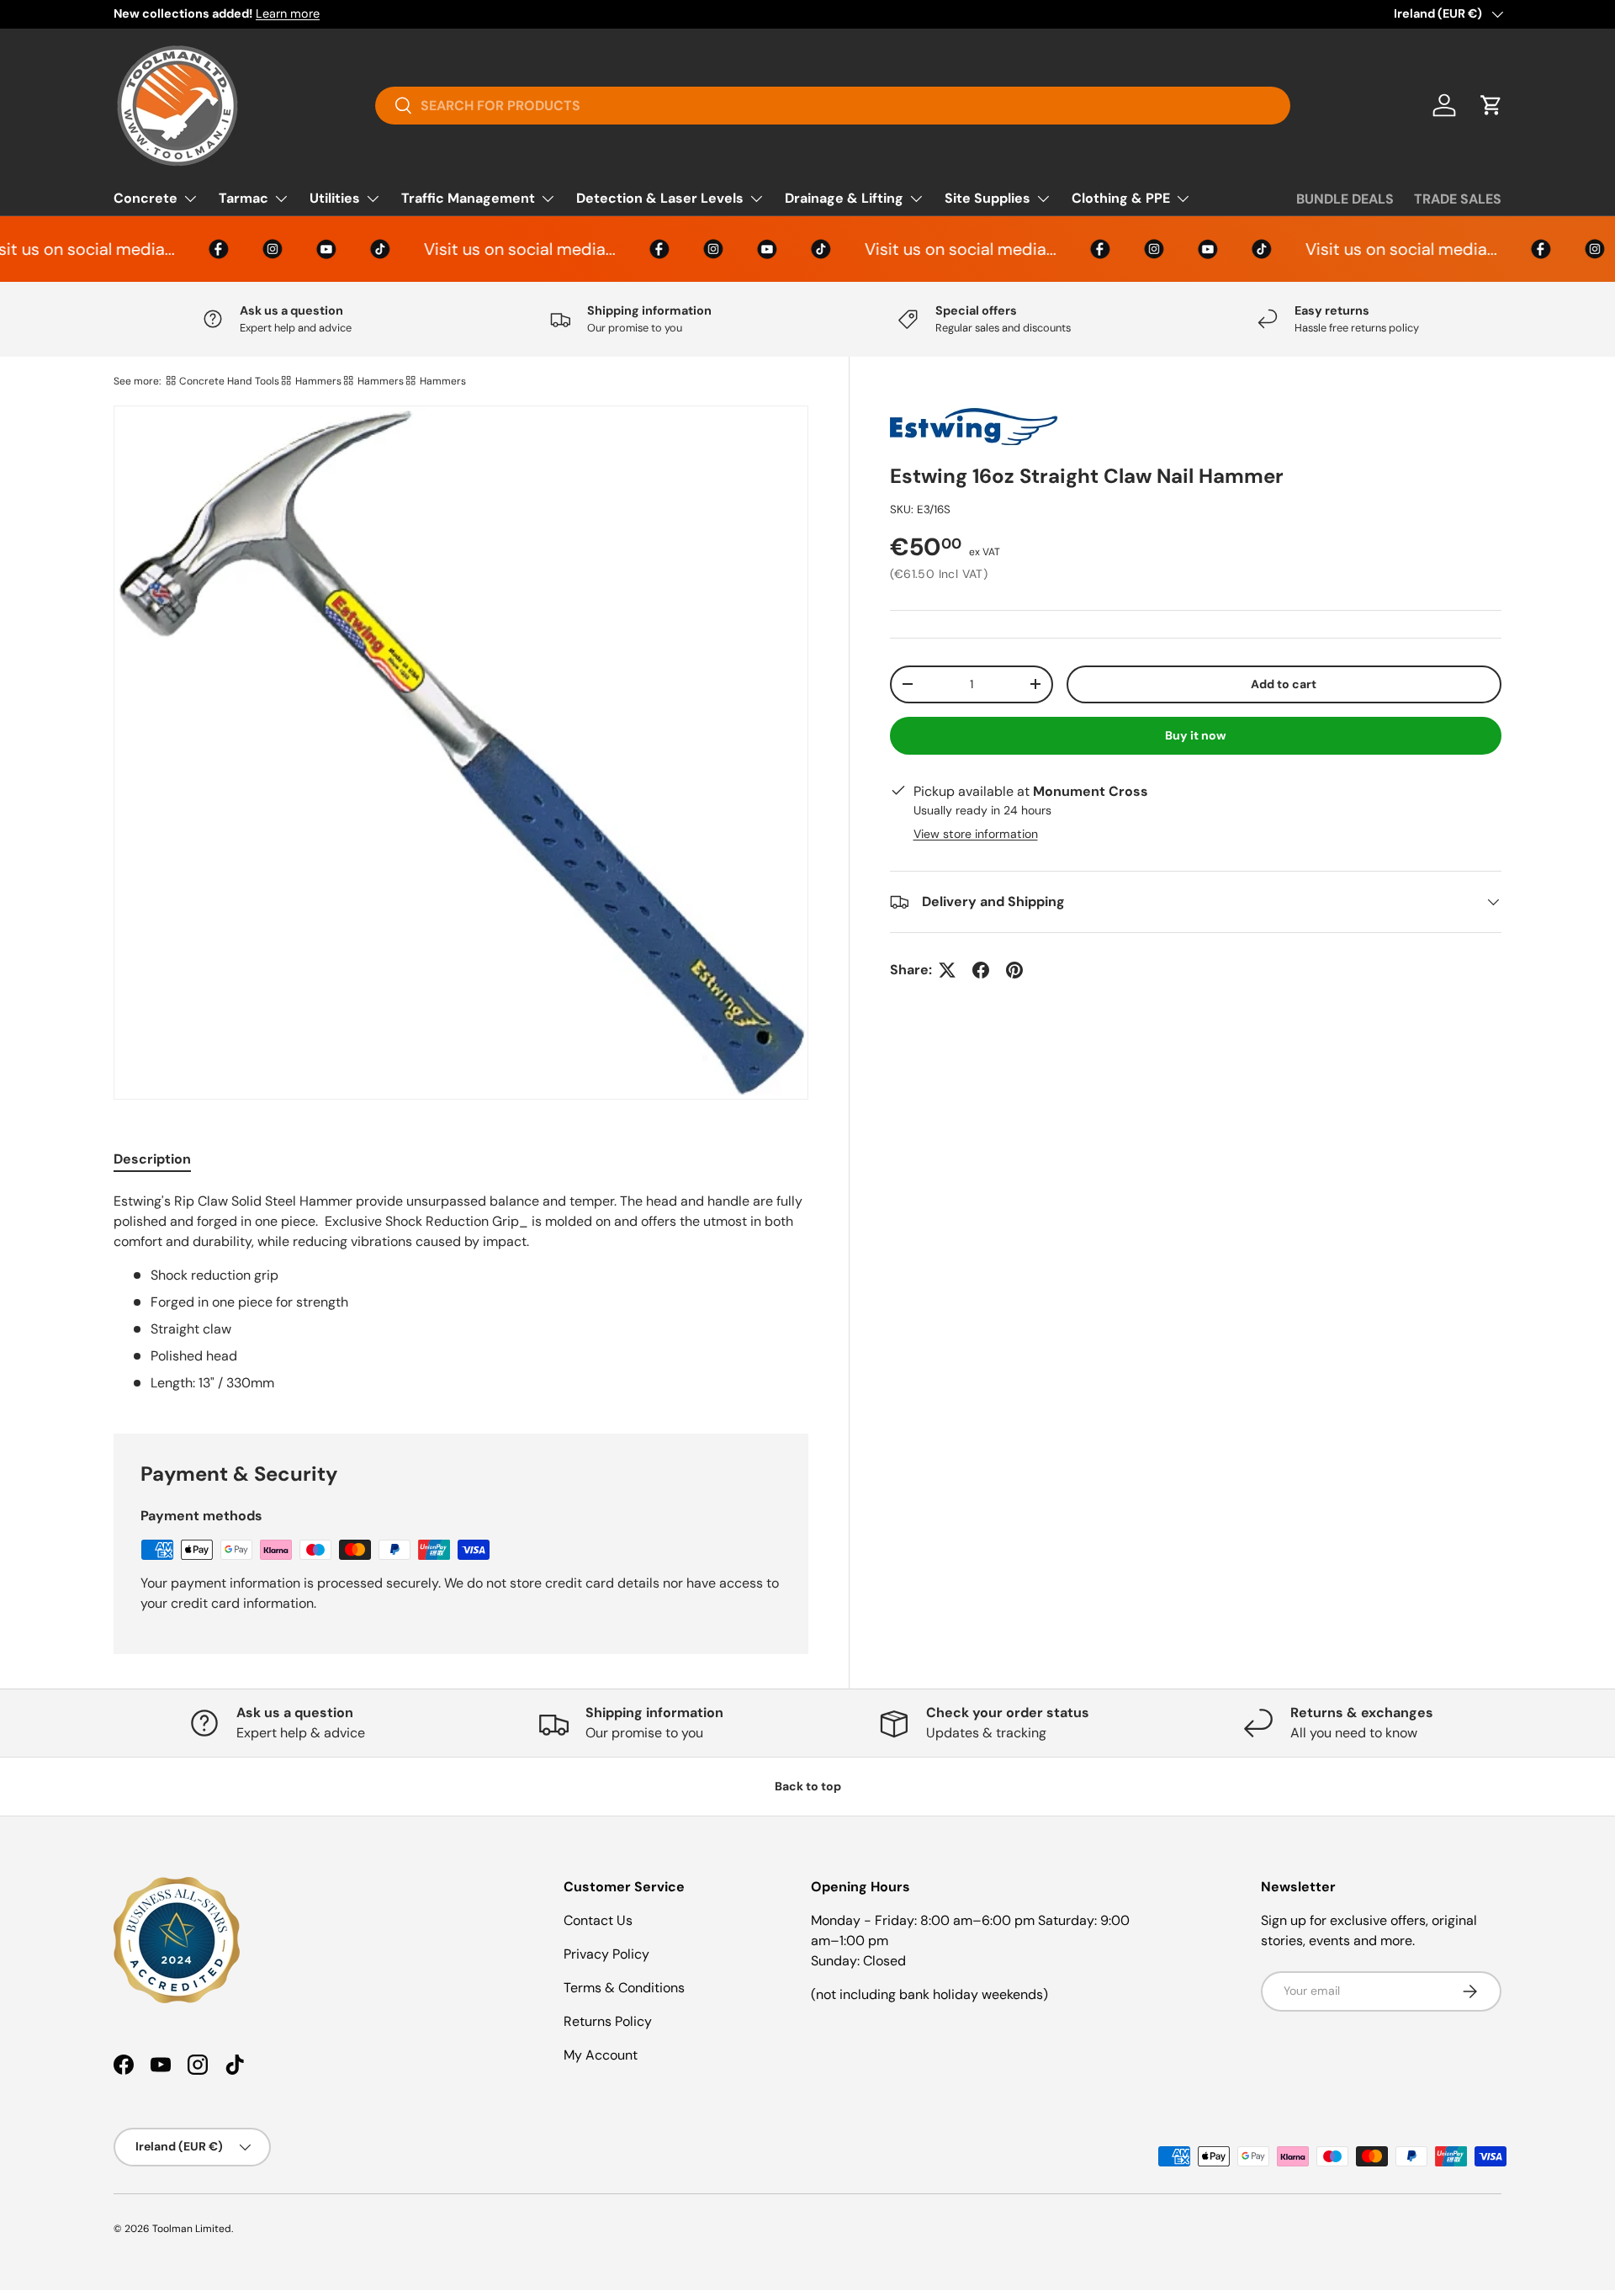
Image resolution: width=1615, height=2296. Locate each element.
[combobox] (833, 106)
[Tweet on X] (947, 970)
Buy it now (1196, 735)
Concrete (146, 198)
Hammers (318, 381)
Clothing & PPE (1121, 198)
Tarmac (244, 198)
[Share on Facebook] (981, 970)
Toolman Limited (192, 2229)
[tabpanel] (461, 1292)
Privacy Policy (606, 1954)
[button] (1491, 105)
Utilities (335, 198)
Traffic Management (468, 198)
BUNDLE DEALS (1345, 199)
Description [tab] (152, 1159)
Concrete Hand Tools (229, 381)
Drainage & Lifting (844, 198)
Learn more (288, 13)
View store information (976, 834)
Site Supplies (988, 198)
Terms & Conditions (624, 1988)
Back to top (808, 1786)
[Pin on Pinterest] (1014, 970)
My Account (601, 2055)
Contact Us (598, 1920)
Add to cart (1284, 684)
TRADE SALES (1458, 199)
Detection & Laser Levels (660, 198)
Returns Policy (608, 2021)
